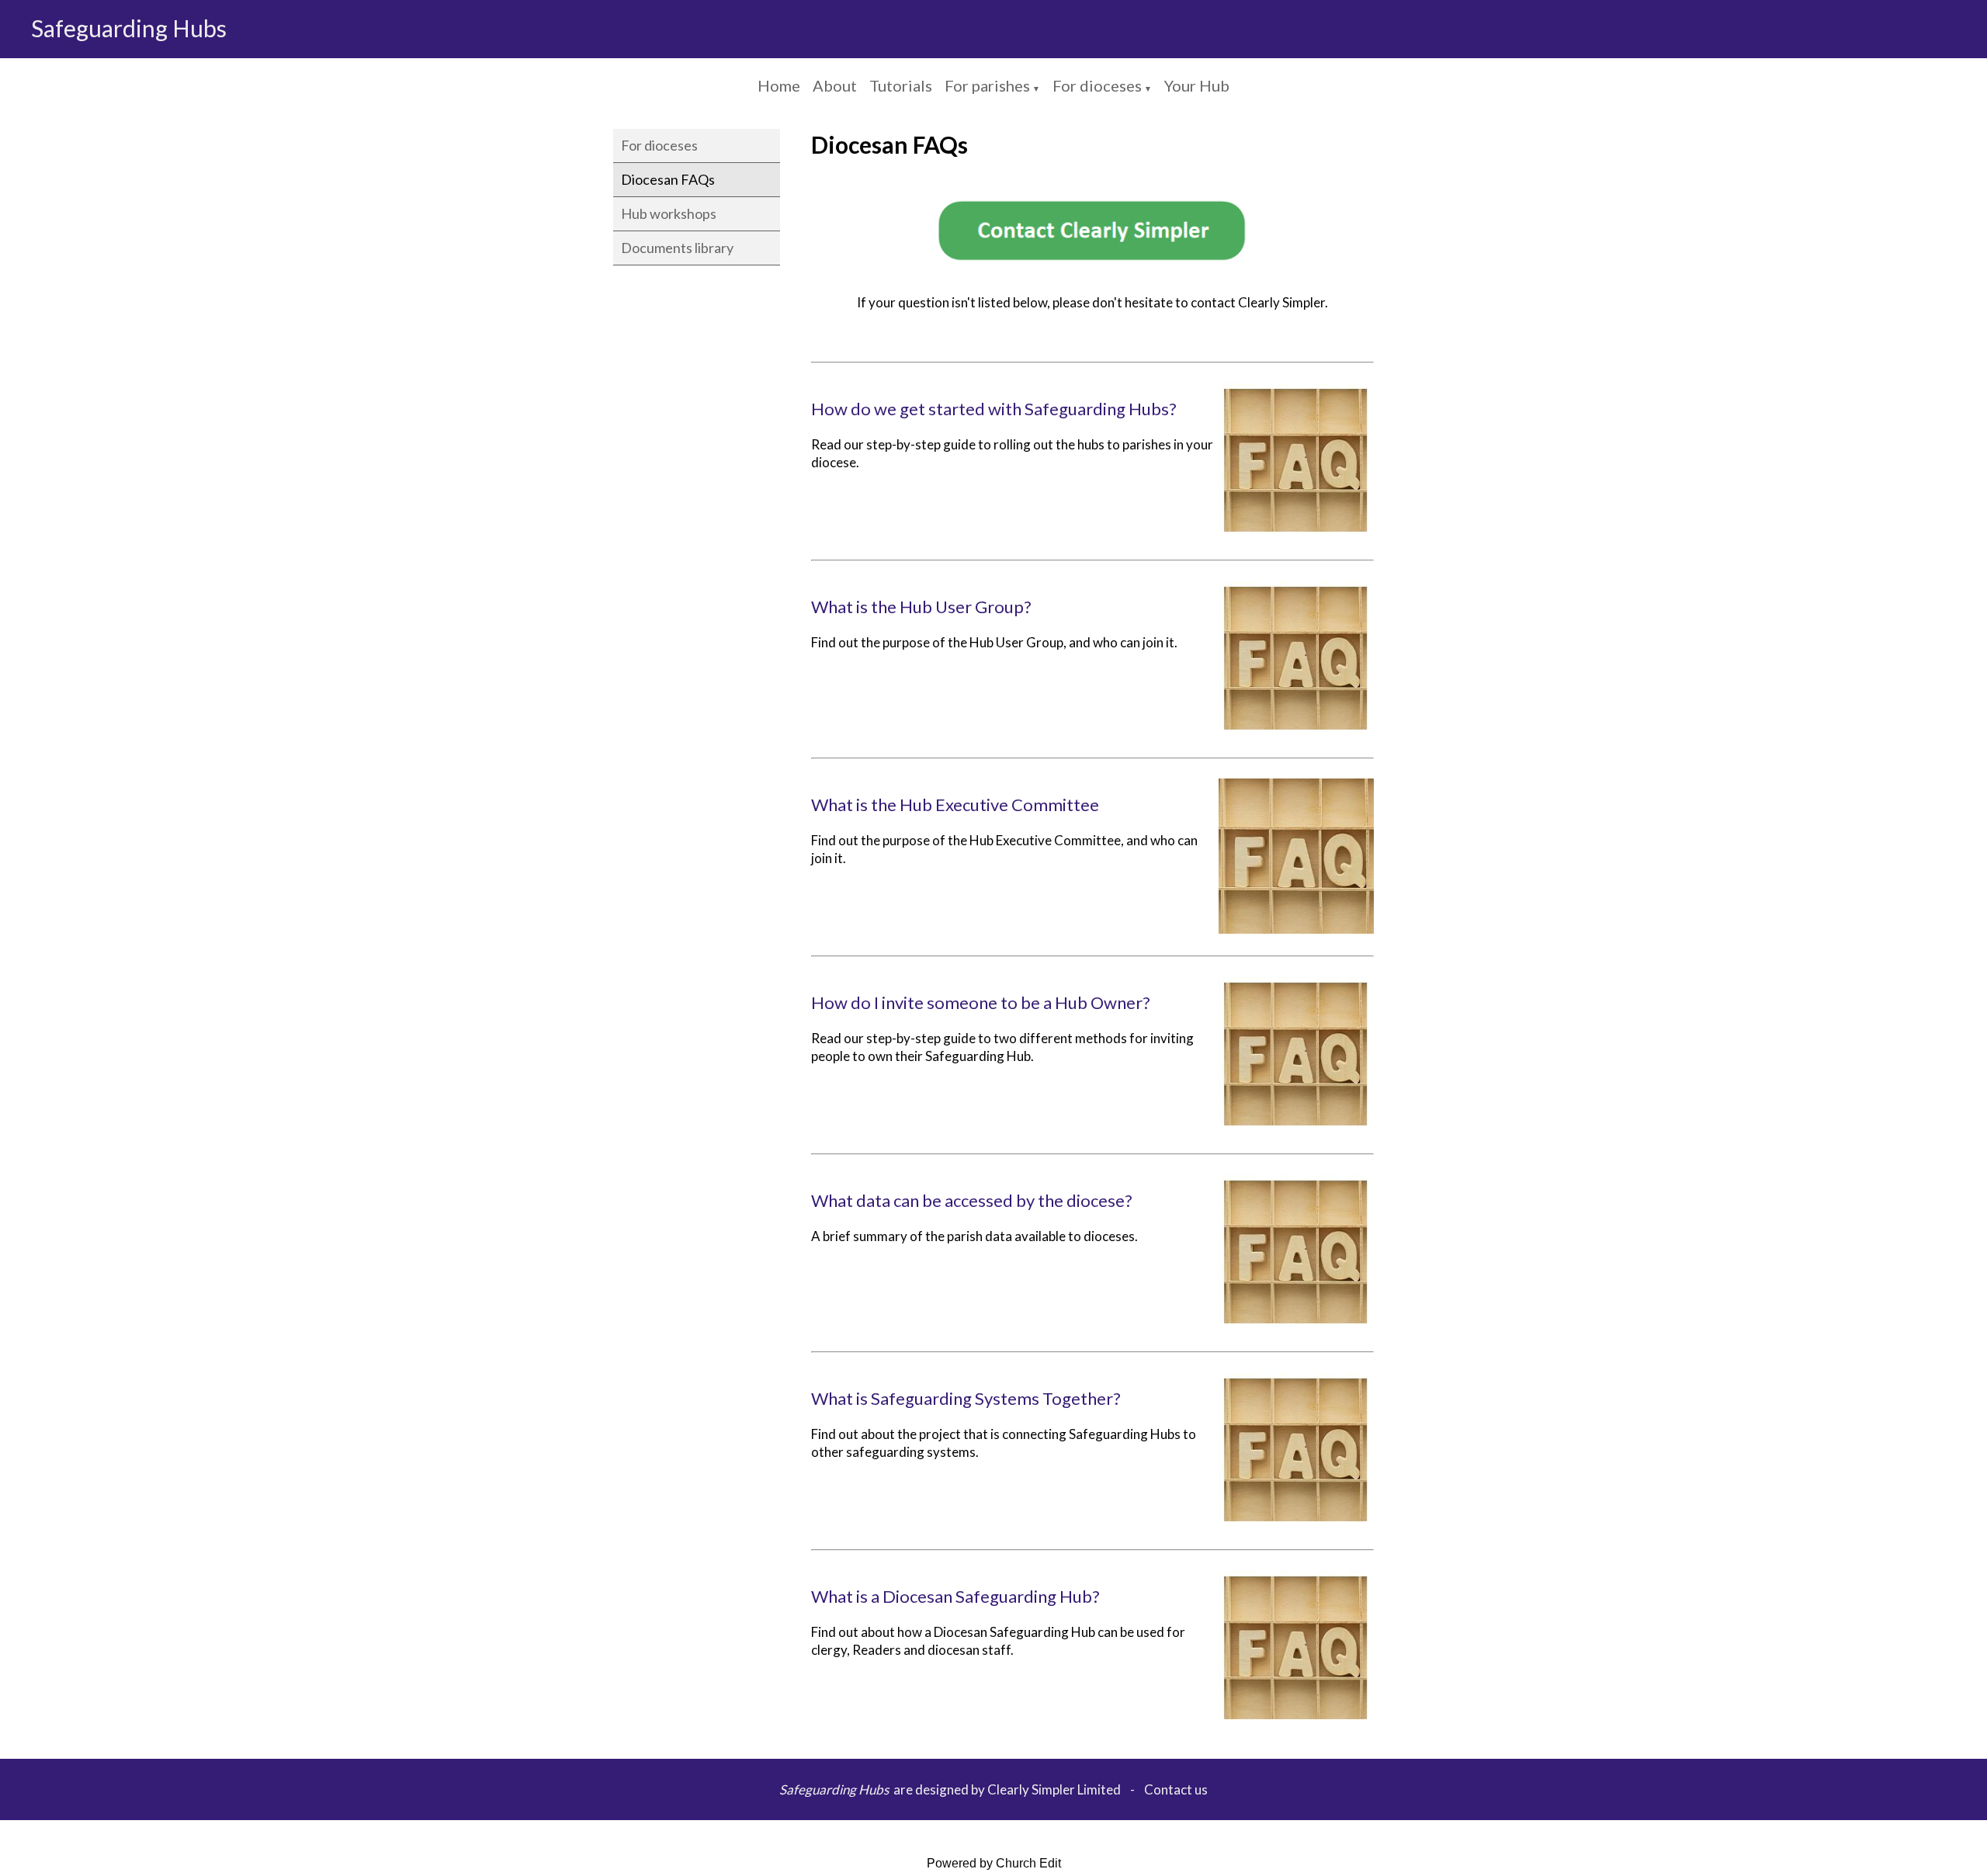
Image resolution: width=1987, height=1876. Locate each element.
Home (779, 85)
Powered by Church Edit (994, 1863)
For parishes (987, 85)
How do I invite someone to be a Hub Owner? (981, 1002)
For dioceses (1097, 85)
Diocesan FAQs (668, 179)
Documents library (677, 248)
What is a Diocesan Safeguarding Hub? (955, 1596)
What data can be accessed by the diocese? (972, 1200)
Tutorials (901, 85)
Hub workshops (669, 213)
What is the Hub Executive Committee (955, 804)
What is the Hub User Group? (921, 607)
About (835, 85)
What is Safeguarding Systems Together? (966, 1398)
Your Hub (1197, 85)
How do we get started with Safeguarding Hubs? (994, 409)
